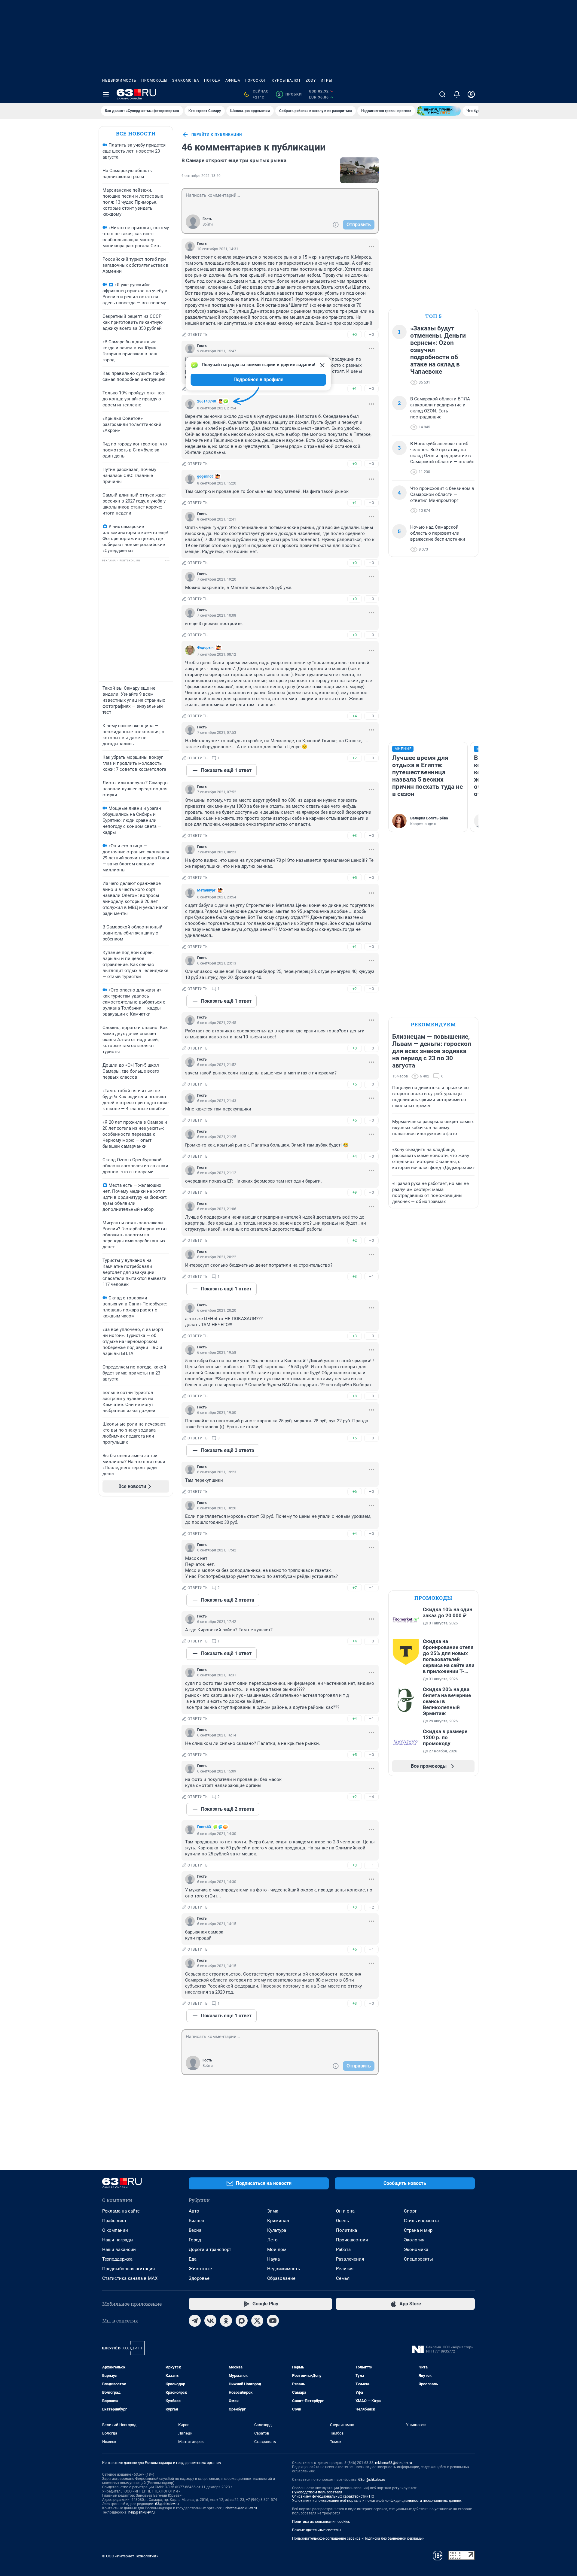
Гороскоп (256, 80)
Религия (345, 2269)
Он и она (345, 2211)
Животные (200, 2269)
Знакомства (186, 80)
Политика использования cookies (321, 2522)
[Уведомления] (457, 94)
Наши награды (118, 2240)
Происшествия (352, 2240)
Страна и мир (418, 2230)
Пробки (290, 94)
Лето (272, 2240)
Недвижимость (119, 80)
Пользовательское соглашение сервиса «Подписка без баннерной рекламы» (358, 2538)
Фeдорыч (205, 648)
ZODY (311, 80)
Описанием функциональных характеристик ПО (333, 2496)
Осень (342, 2221)
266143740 (207, 401)
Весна (195, 2230)
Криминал (278, 2221)
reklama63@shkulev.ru (394, 2463)
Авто (194, 2211)
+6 (355, 1492)
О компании (115, 2230)
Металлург (206, 890)
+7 (355, 1588)
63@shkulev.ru (167, 2504)
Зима (273, 2211)
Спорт (410, 2211)
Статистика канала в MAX (130, 2278)
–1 (371, 1276)
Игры (326, 80)
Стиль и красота (421, 2221)
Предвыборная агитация (128, 2269)
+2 (355, 758)
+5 (355, 878)
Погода (212, 80)
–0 (371, 334)
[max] (242, 2321)
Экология (414, 2240)
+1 (355, 389)
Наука (273, 2259)
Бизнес (196, 2221)
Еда (193, 2259)
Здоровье (199, 2278)
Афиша (233, 80)
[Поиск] (442, 94)
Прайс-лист (114, 2221)
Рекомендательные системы (317, 2530)
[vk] (210, 2321)
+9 (355, 1192)
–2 (371, 1907)
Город (195, 2240)
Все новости (136, 134)
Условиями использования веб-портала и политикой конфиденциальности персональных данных (377, 2501)
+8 (355, 1396)
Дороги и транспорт (210, 2249)
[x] (257, 2321)
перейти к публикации (217, 135)
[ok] (226, 2321)
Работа (343, 2249)
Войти (208, 224)
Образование (281, 2278)
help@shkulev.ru (142, 2512)
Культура (277, 2230)
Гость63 (204, 1827)
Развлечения (350, 2259)
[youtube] (273, 2321)
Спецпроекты (418, 2259)
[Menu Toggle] (106, 94)
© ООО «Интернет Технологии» (130, 2556)
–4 (371, 1797)
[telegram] (195, 2321)
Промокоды (154, 80)
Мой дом (277, 2249)
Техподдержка (117, 2259)
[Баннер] (439, 111)
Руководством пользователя (317, 2492)
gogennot (205, 476)
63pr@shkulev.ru (372, 2480)
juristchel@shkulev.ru (240, 2508)
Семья (343, 2278)
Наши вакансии (119, 2249)
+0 (355, 334)
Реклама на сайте (121, 2211)
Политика (347, 2230)
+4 (355, 716)
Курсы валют (286, 80)
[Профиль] (471, 94)
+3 (355, 835)
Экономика (416, 2249)
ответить (198, 335)
